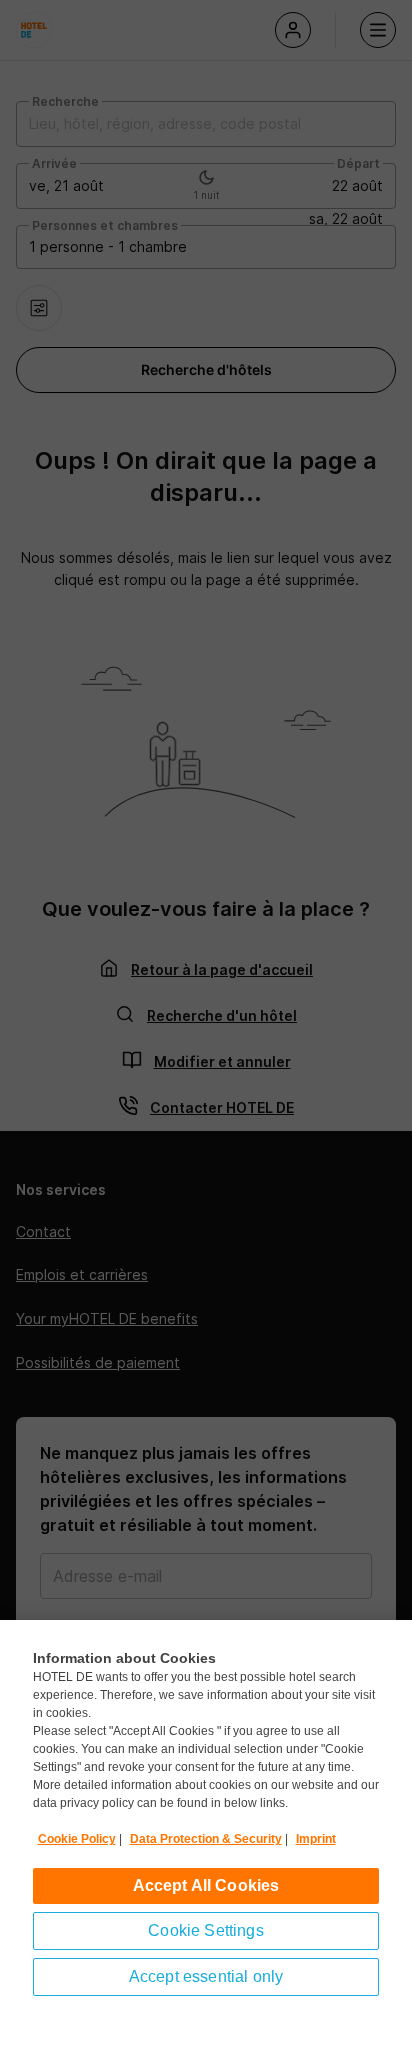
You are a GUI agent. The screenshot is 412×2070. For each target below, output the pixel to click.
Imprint (316, 1839)
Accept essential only (206, 1976)
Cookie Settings (205, 1930)
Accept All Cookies (206, 1885)
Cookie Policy (77, 1839)
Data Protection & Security (206, 1839)
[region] (206, 1845)
